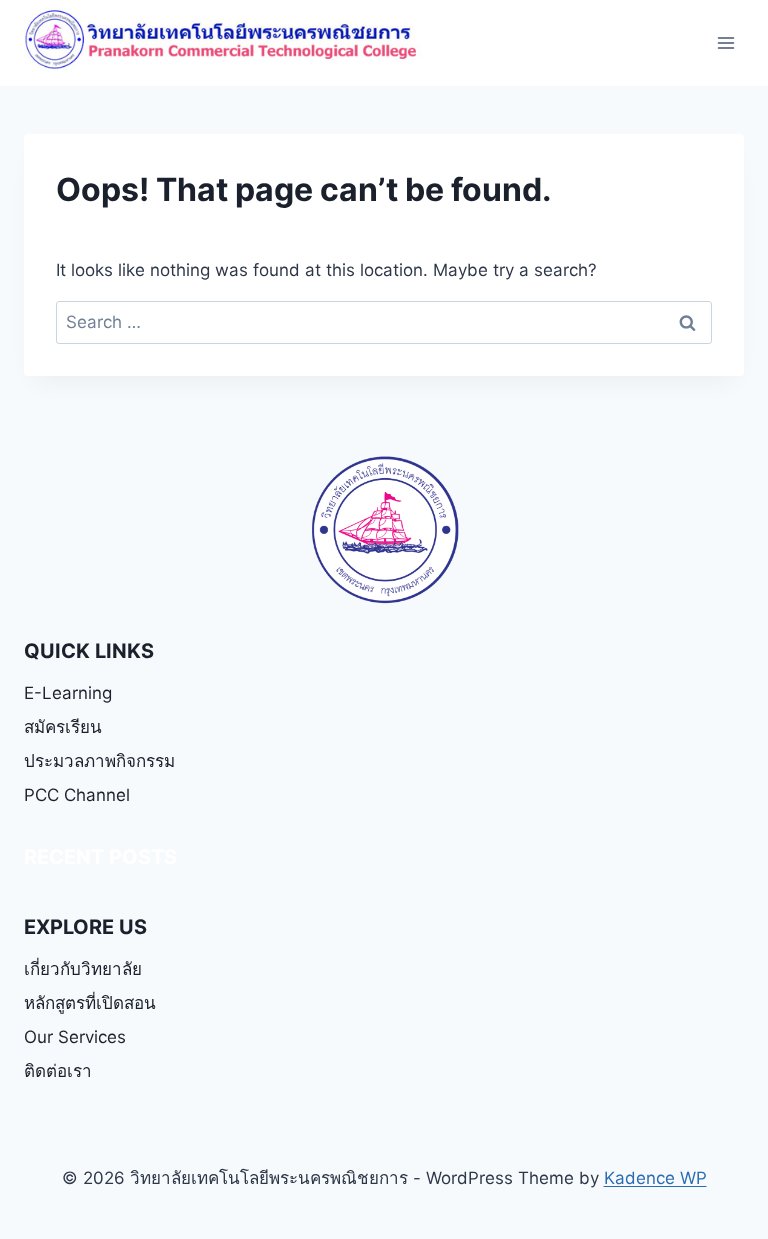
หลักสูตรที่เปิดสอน (90, 1003)
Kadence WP (655, 1178)
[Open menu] (725, 43)
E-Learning (68, 693)
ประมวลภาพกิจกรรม (99, 761)
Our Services (75, 1037)
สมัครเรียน (63, 727)
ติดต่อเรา (58, 1071)
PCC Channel (77, 795)
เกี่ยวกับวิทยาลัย (83, 969)
